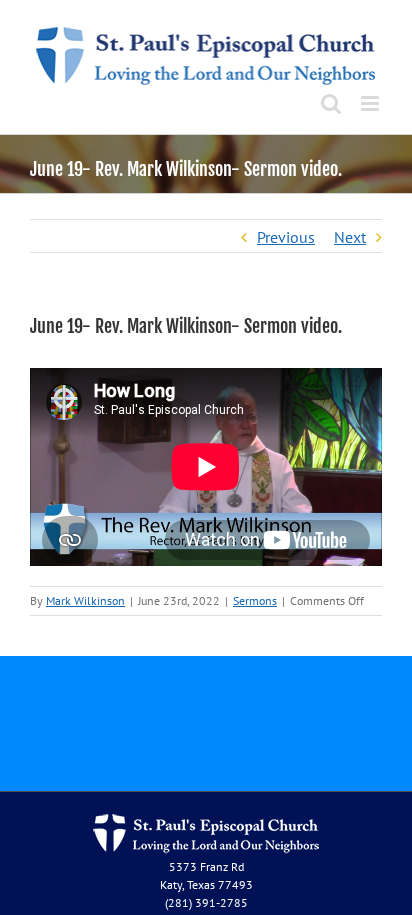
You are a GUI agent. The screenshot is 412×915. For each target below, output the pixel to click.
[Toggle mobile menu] (371, 103)
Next (350, 237)
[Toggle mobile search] (331, 103)
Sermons (255, 600)
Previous (286, 237)
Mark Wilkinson (85, 600)
